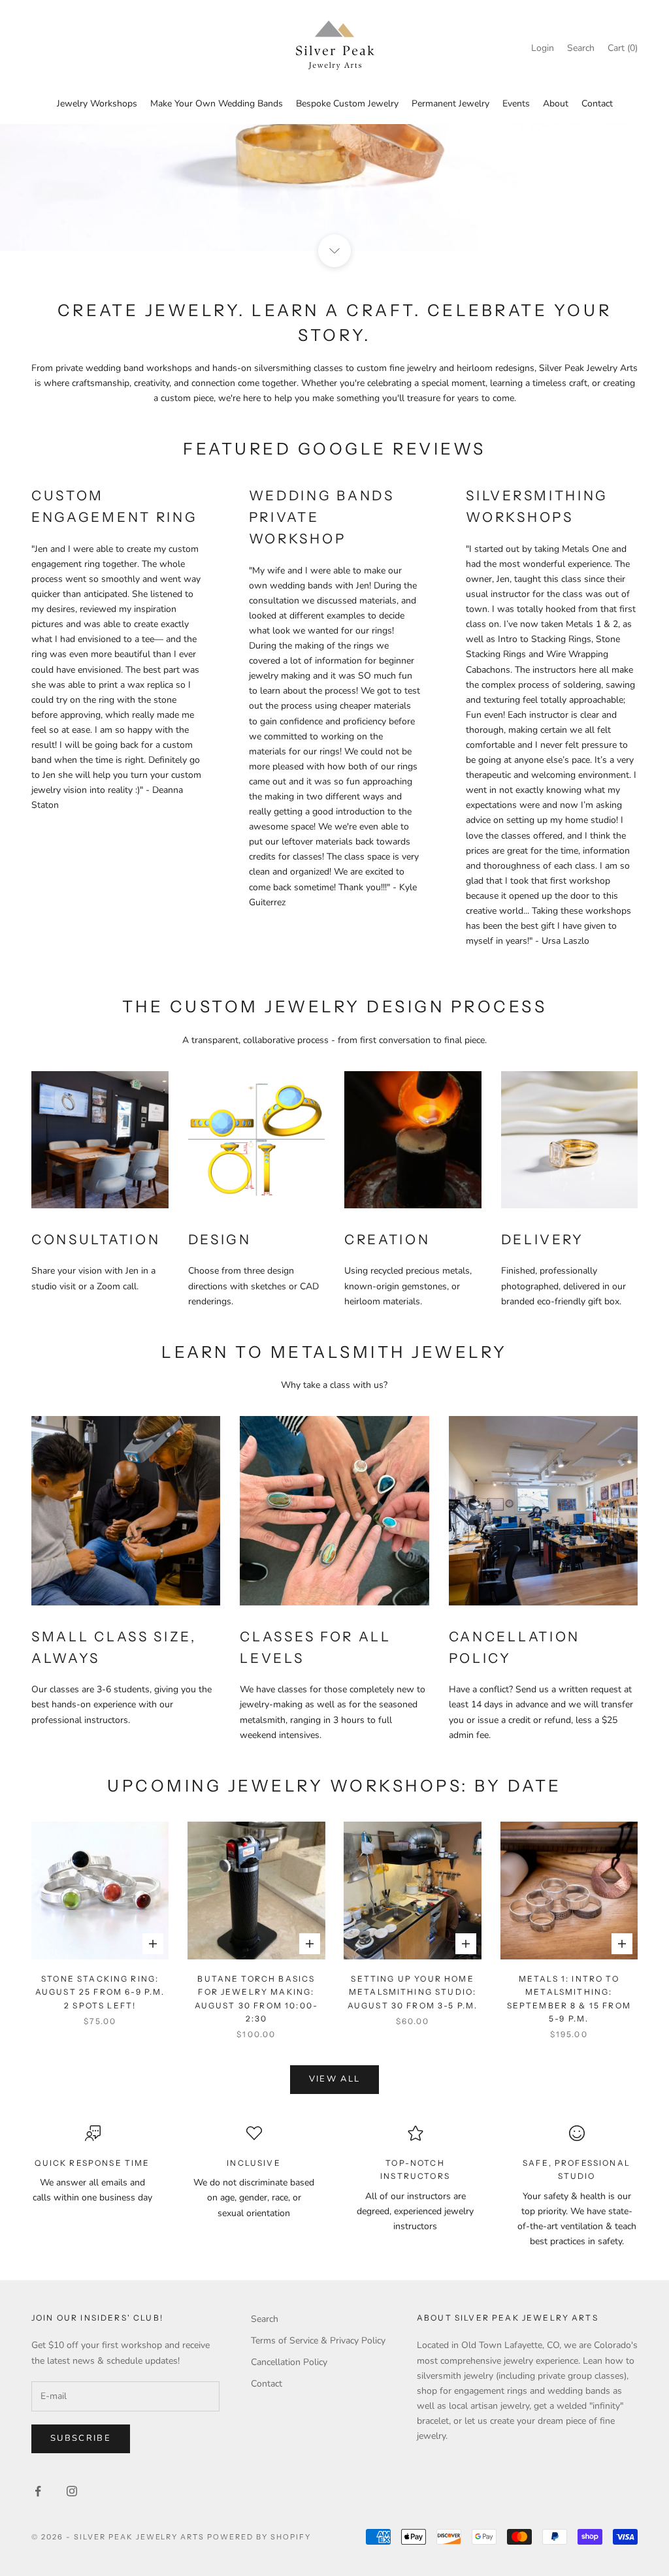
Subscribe (81, 2438)
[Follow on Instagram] (72, 2491)
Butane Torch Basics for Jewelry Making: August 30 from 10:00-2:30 (256, 1999)
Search (265, 2319)
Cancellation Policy (289, 2362)
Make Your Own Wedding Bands (217, 104)
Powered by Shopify (259, 2537)
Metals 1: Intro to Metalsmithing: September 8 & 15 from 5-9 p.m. (569, 1999)
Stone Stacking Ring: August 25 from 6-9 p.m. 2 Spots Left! (100, 1992)
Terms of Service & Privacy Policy (318, 2341)
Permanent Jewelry (450, 104)
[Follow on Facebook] (38, 2491)
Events (516, 104)
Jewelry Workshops (97, 104)
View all (335, 2079)
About (556, 104)
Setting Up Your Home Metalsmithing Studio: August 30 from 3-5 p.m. (413, 1992)
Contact (597, 104)
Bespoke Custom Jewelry (347, 104)
